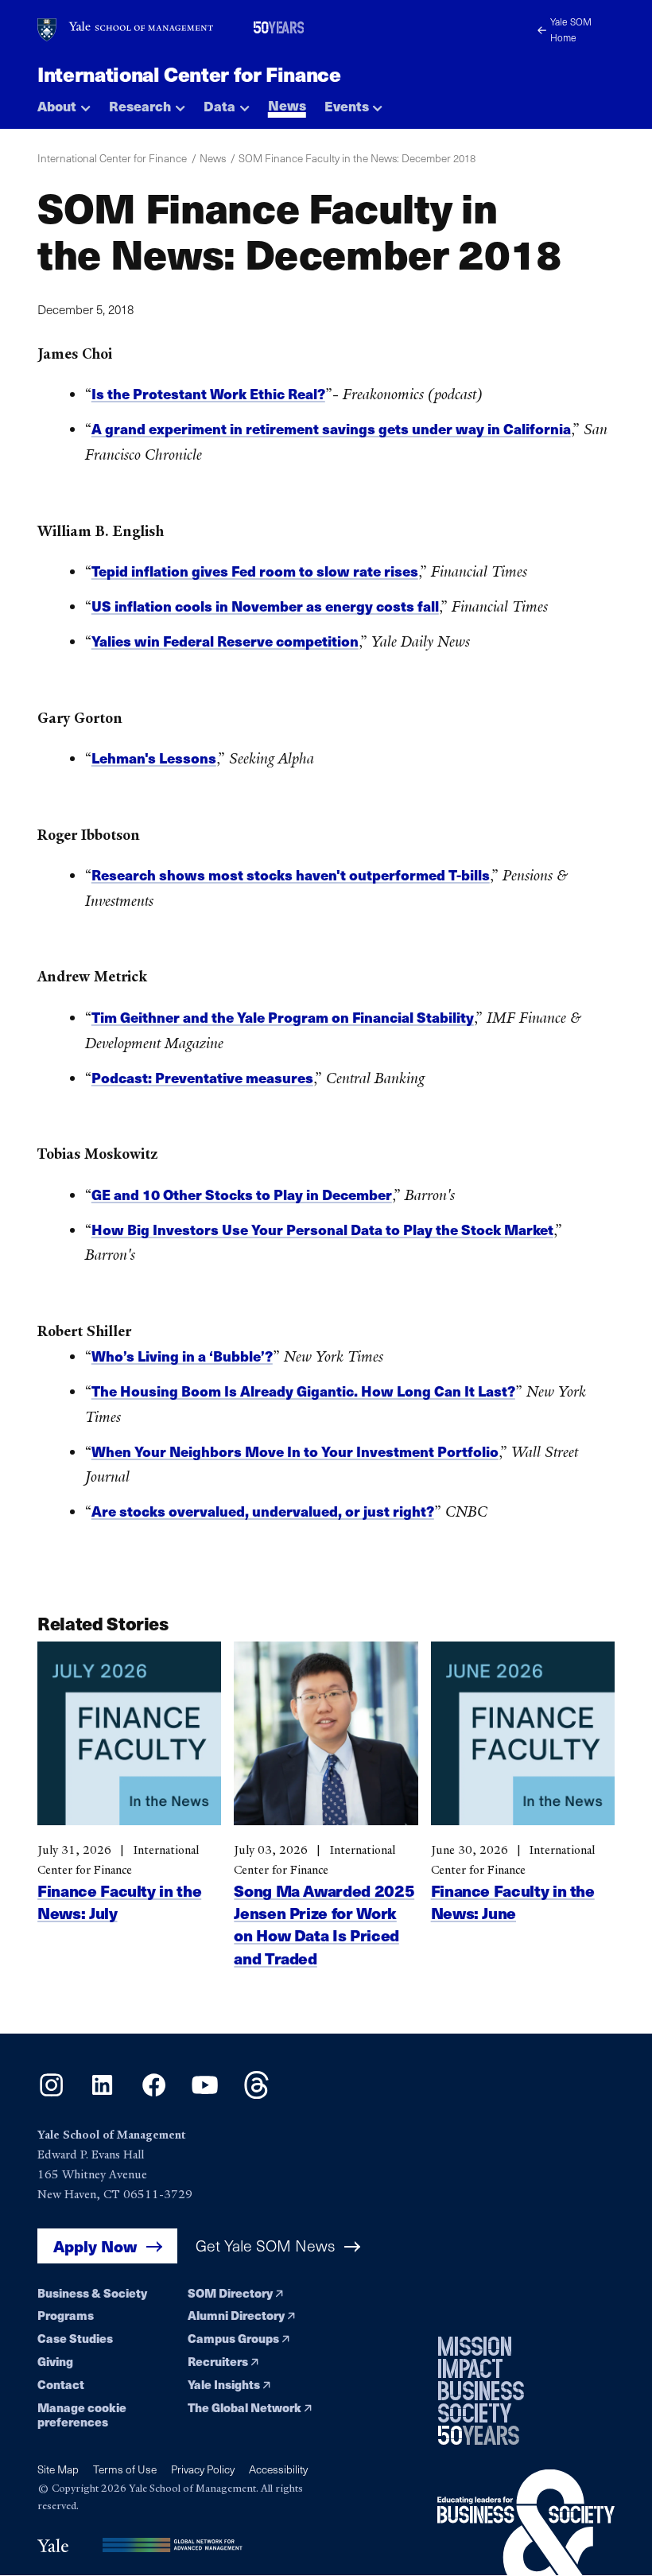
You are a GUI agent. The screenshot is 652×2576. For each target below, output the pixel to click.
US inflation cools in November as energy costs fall (265, 606)
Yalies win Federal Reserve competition (225, 641)
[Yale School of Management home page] (126, 30)
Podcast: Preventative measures (202, 1078)
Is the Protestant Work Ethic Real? (208, 394)
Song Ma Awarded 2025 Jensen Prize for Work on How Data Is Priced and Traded (324, 1924)
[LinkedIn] (102, 2094)
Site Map (58, 2469)
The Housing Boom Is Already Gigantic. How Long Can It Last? (303, 1391)
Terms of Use (125, 2469)
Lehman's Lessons (154, 758)
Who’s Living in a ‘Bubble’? (182, 1356)
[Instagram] (51, 2094)
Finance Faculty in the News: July (119, 1901)
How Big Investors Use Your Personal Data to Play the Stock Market (322, 1230)
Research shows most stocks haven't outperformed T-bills (291, 875)
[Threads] (256, 2094)
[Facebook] (154, 2094)
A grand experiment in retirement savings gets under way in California (331, 429)
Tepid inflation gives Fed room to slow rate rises (255, 571)
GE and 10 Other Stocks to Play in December (242, 1195)
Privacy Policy (203, 2469)
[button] (64, 101)
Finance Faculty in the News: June (513, 1901)
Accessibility (278, 2469)
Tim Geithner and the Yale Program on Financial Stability (283, 1017)
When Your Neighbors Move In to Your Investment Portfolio (295, 1451)
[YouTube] (205, 2094)
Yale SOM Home (571, 29)
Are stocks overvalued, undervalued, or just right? (263, 1511)
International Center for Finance (189, 74)
